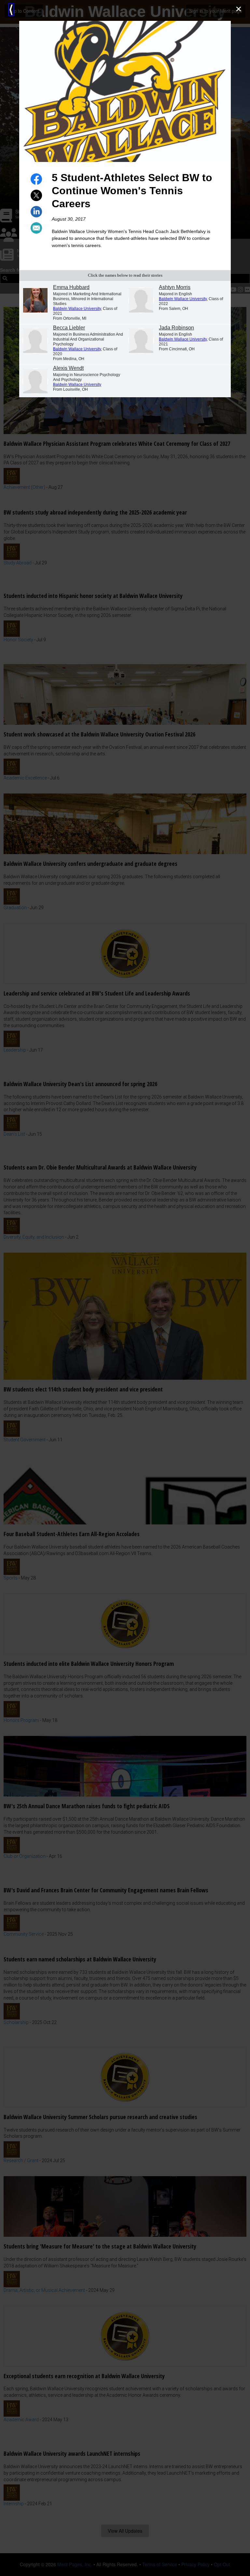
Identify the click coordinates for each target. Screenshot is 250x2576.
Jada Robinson (176, 328)
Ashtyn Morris (175, 287)
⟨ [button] (11, 10)
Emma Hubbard (71, 287)
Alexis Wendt (68, 368)
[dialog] (125, 1288)
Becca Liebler (69, 328)
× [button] (239, 9)
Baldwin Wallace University (77, 309)
